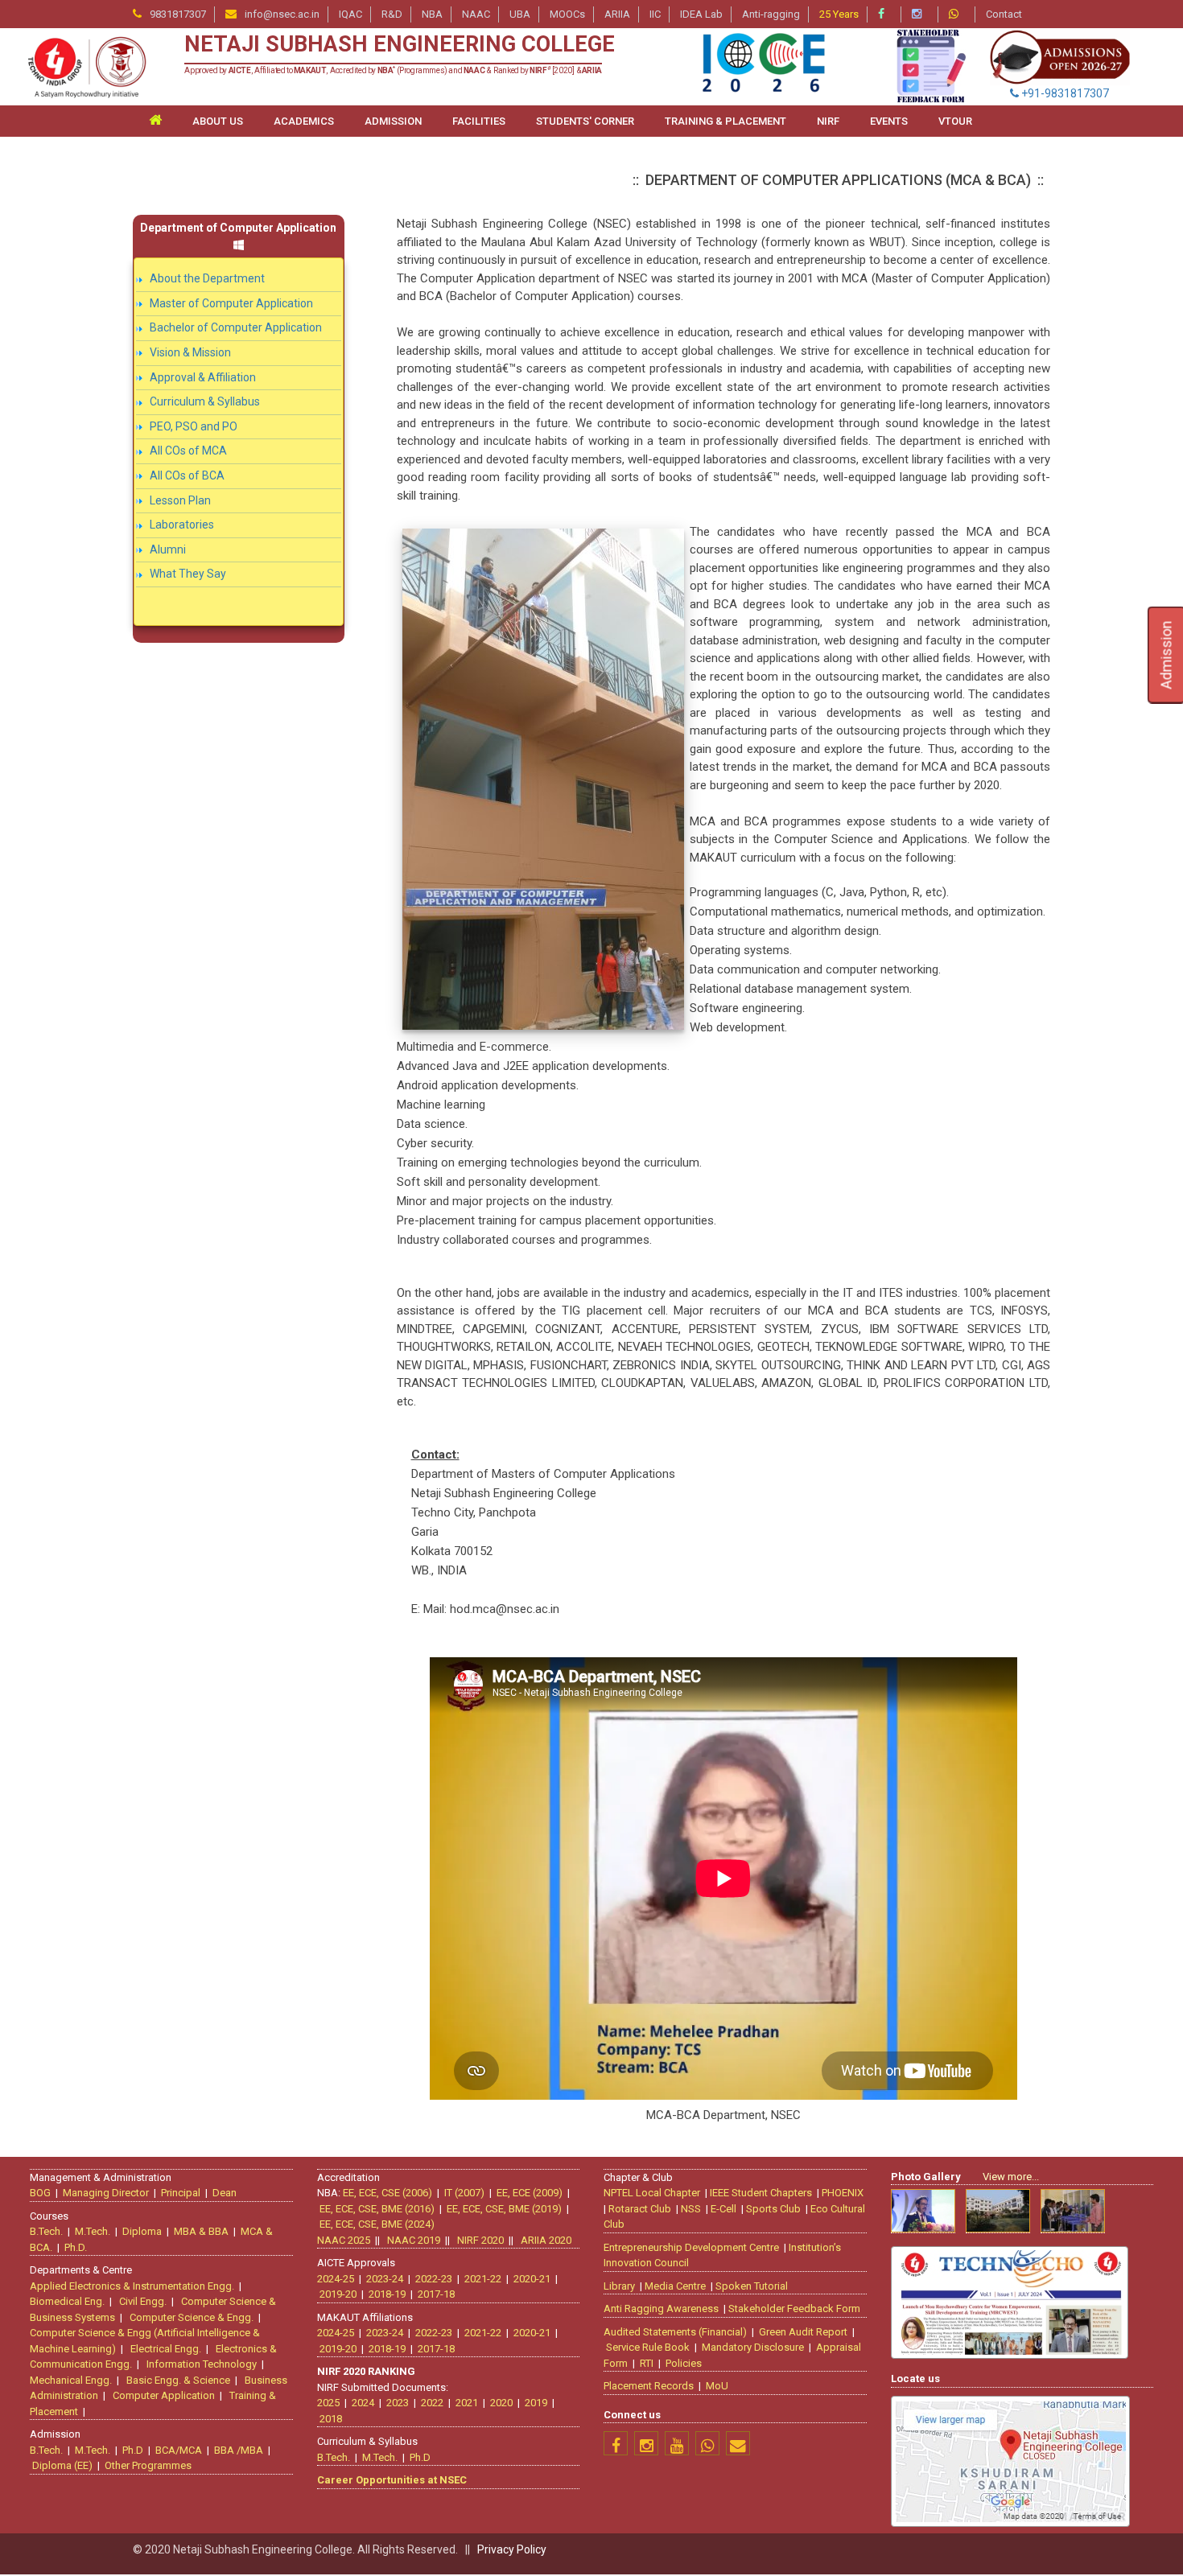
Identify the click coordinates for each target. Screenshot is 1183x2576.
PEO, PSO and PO (194, 426)
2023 (398, 2403)
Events (889, 121)
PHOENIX (843, 2193)
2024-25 (336, 2279)
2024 (363, 2403)
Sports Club (773, 2209)
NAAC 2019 (414, 2240)
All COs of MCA (188, 451)
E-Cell (723, 2209)
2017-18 (436, 2294)
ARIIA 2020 (546, 2240)
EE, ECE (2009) (530, 2193)
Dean (225, 2193)
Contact (1004, 14)
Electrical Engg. (166, 2349)
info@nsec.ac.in (282, 14)
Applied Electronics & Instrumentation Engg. (132, 2286)
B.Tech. (46, 2231)
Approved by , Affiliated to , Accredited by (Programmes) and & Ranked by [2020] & (393, 70)
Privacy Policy (512, 2549)
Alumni (168, 549)
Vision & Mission (190, 352)
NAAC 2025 (344, 2240)
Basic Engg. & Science (178, 2380)
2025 (328, 2403)
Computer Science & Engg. (192, 2317)
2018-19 (387, 2294)
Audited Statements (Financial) (675, 2332)
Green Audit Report (803, 2332)
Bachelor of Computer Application (236, 327)
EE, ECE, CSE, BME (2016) (377, 2209)
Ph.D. (76, 2247)
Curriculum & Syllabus (205, 401)
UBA (520, 14)
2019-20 (338, 2294)
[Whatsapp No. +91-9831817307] (958, 14)
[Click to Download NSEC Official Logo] (86, 67)
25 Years (839, 14)
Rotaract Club (640, 2209)
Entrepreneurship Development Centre (691, 2247)
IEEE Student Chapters (761, 2193)
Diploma (142, 2231)
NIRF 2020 (480, 2240)
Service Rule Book (648, 2347)
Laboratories (182, 525)
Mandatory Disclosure (753, 2347)
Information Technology (202, 2364)
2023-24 (385, 2279)
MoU (717, 2386)
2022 (432, 2403)
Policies (684, 2363)
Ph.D (133, 2450)
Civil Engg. (143, 2301)
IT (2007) (464, 2193)
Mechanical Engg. (71, 2380)
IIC (655, 14)
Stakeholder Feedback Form (794, 2309)
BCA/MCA (179, 2450)
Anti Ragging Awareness (661, 2309)
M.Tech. (93, 2231)
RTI (647, 2363)
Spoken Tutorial (752, 2286)
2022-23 (434, 2279)
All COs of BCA (187, 475)
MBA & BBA (201, 2231)
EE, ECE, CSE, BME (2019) (504, 2209)
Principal (181, 2193)
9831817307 (178, 14)
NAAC (476, 14)
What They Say (188, 574)
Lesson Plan (180, 500)
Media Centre (675, 2286)
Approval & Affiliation (203, 377)
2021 (467, 2403)
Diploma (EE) (62, 2465)
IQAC (350, 14)
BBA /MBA (239, 2450)
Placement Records (649, 2386)
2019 (536, 2403)
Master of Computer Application (231, 303)
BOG (40, 2193)
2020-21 (532, 2279)
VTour (955, 121)
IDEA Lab (701, 14)
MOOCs (567, 14)
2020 (501, 2403)
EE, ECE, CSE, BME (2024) (377, 2224)
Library (619, 2286)
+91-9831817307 (1064, 93)
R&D (392, 14)
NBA (432, 14)
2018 (331, 2419)
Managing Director (106, 2193)
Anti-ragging (771, 14)
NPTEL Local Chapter (652, 2193)
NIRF (828, 121)
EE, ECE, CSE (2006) (387, 2193)
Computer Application (164, 2395)
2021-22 (483, 2279)
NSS (691, 2209)
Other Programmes (148, 2465)
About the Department (207, 278)
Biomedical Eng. (67, 2301)
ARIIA (617, 14)
